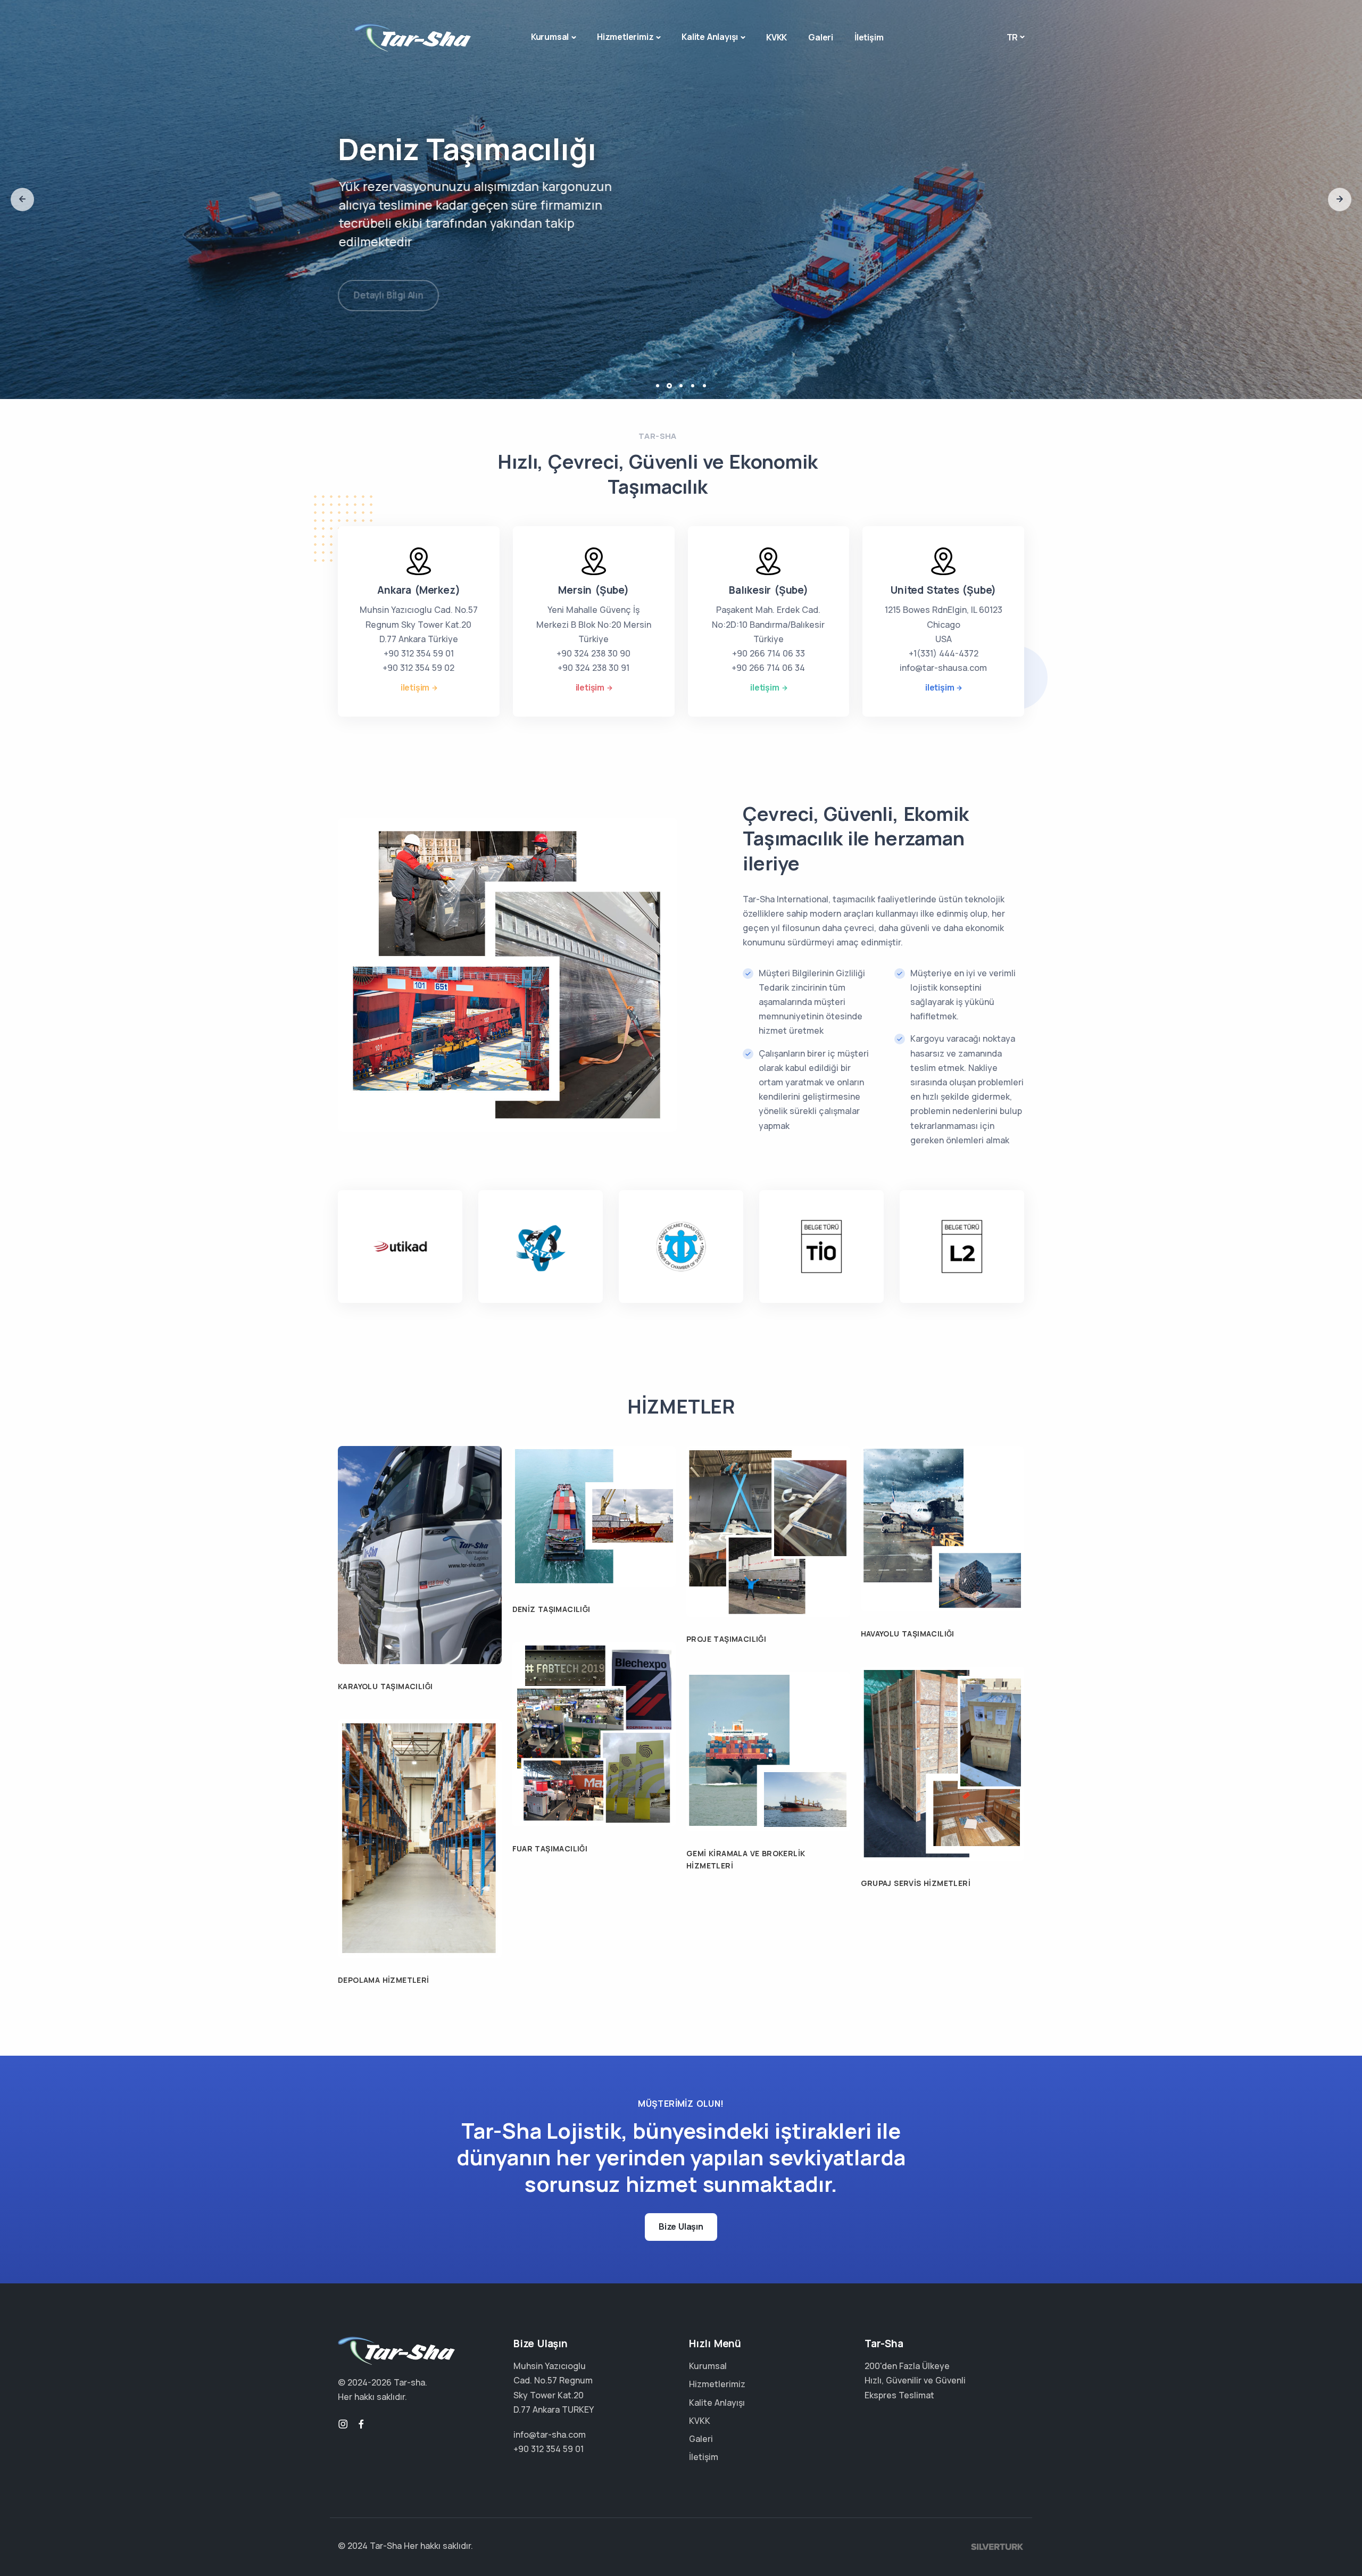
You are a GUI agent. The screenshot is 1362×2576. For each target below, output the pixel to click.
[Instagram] (343, 2424)
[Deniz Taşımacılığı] (594, 1516)
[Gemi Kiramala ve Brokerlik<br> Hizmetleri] (768, 1751)
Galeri (821, 37)
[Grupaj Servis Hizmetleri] (943, 1763)
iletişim (415, 687)
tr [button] (1012, 37)
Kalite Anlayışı (710, 37)
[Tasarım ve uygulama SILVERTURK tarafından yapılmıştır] (998, 2546)
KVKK (776, 37)
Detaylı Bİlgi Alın (388, 284)
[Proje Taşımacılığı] (768, 1531)
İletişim (869, 37)
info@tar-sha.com (550, 2434)
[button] (22, 200)
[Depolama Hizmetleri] (420, 1838)
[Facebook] (361, 2424)
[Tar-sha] (412, 38)
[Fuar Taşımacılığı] (594, 1733)
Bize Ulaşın (681, 2226)
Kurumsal (550, 37)
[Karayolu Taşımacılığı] (420, 1554)
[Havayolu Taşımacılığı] (943, 1528)
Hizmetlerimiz (625, 37)
